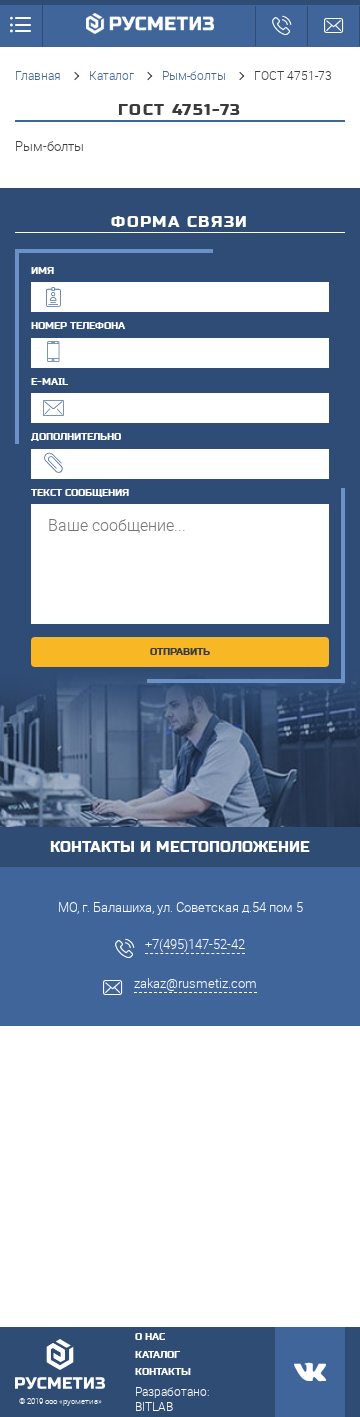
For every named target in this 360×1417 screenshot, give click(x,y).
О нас (150, 1337)
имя (42, 271)
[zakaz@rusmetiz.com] (333, 26)
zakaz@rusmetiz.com (195, 983)
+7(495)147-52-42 (195, 944)
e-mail (49, 382)
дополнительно (76, 437)
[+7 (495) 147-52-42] (281, 26)
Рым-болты (194, 75)
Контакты (163, 1372)
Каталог (111, 75)
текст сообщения (80, 493)
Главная (38, 75)
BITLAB (154, 1406)
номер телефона (78, 326)
